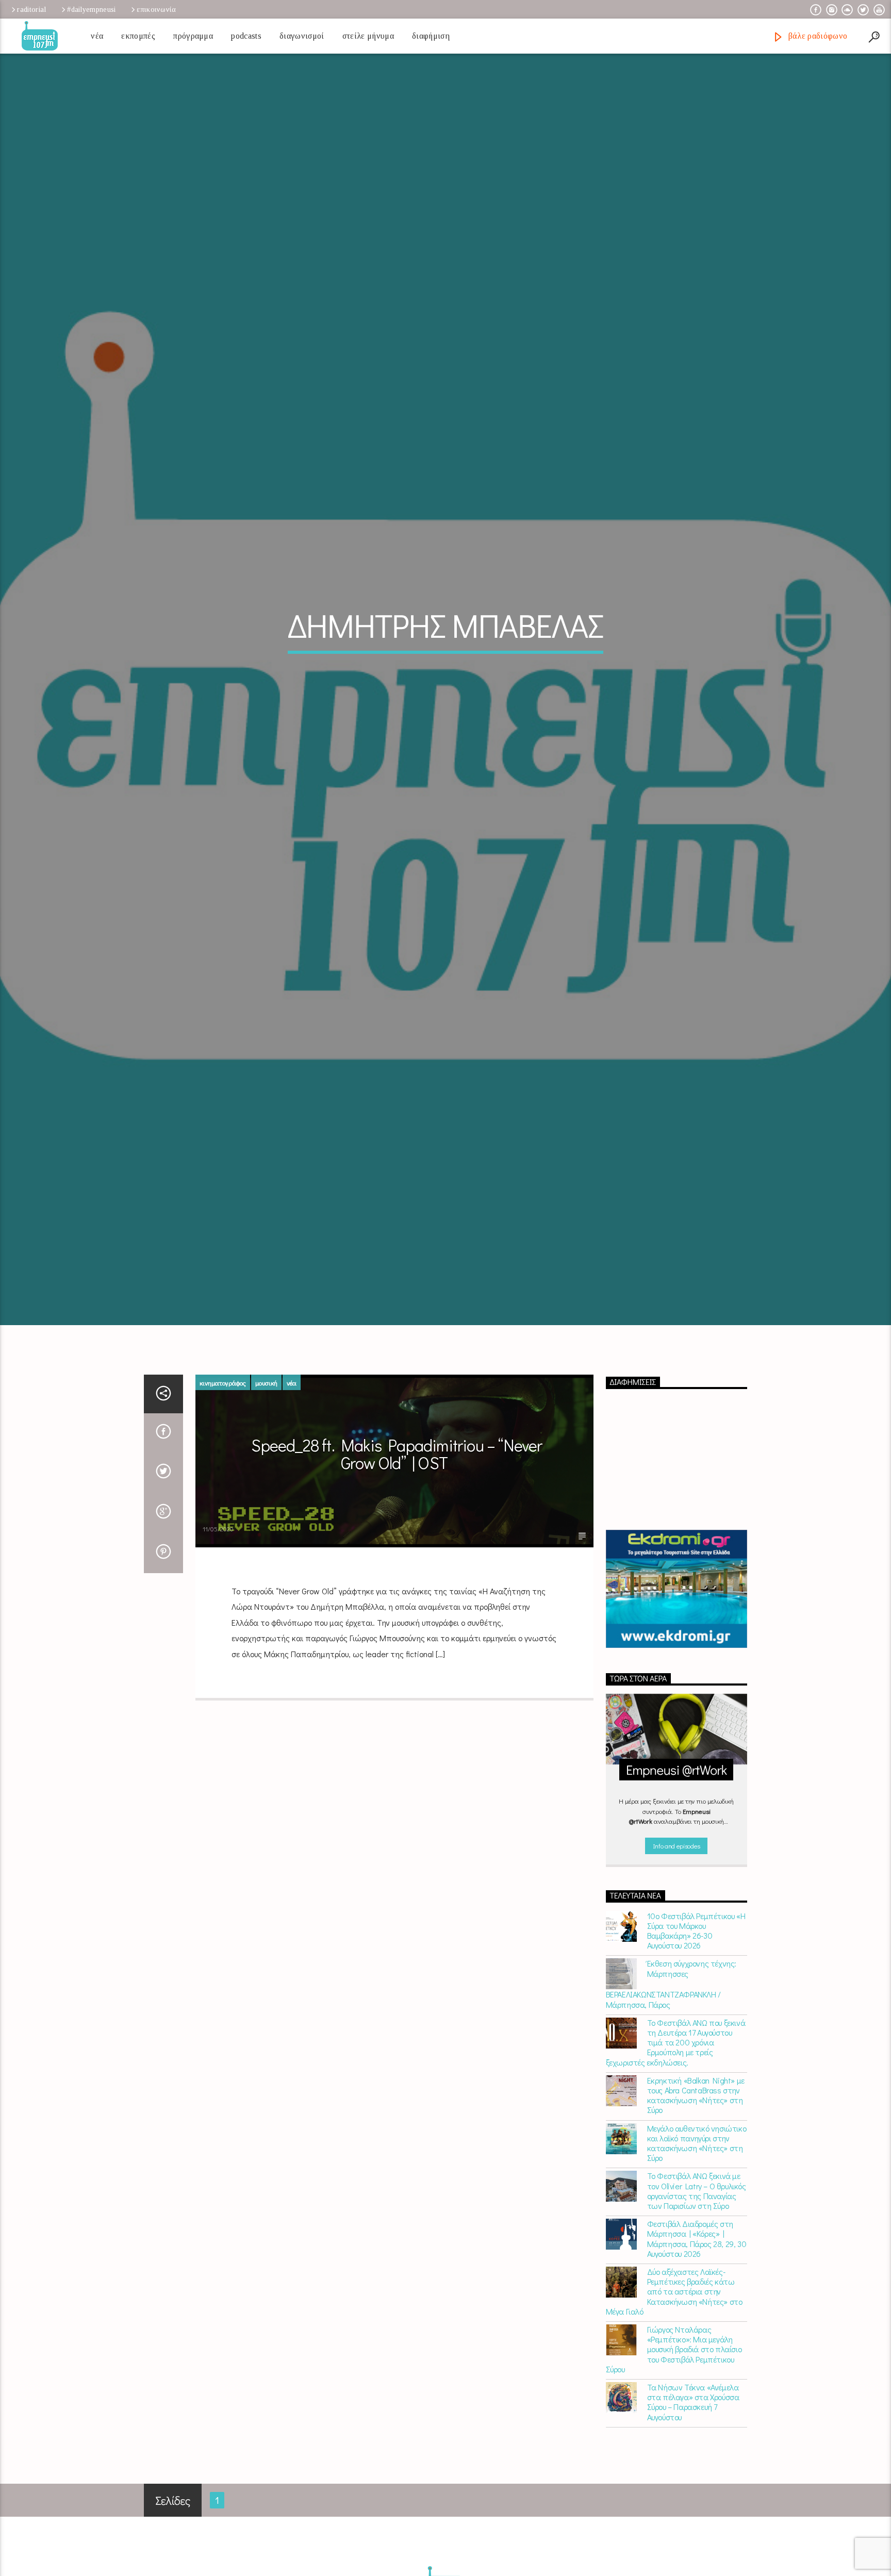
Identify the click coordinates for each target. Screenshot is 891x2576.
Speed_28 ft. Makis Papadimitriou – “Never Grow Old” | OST (397, 1578)
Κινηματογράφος (223, 1506)
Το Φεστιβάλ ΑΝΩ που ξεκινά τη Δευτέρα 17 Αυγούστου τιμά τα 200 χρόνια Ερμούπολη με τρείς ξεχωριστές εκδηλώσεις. (676, 2166)
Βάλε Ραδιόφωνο (816, 36)
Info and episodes (676, 1969)
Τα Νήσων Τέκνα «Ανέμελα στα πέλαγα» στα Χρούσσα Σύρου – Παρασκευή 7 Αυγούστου (693, 2526)
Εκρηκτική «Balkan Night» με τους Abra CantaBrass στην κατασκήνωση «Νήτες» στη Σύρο (696, 2218)
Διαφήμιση (431, 36)
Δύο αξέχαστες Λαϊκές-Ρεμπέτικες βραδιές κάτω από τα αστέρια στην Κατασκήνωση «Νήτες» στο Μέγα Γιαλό (674, 2415)
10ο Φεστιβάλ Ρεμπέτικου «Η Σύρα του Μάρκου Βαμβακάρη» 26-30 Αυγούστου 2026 (696, 2054)
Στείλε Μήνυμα (368, 36)
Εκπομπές (138, 36)
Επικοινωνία (156, 9)
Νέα (97, 36)
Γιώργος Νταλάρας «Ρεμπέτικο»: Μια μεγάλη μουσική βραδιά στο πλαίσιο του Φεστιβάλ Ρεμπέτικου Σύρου (674, 2473)
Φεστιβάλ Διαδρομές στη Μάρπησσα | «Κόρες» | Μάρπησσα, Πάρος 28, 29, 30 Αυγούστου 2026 (697, 2362)
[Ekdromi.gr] (677, 1713)
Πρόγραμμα (193, 36)
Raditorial (31, 9)
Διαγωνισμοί (302, 36)
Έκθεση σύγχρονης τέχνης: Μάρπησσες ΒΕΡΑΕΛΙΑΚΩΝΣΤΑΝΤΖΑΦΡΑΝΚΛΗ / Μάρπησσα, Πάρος (671, 2107)
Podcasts (246, 36)
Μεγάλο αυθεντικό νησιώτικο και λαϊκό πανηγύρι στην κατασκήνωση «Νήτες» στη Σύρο (697, 2266)
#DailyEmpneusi (91, 9)
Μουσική (266, 1506)
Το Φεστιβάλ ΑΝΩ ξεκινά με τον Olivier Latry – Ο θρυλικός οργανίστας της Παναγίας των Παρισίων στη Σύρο (697, 2314)
